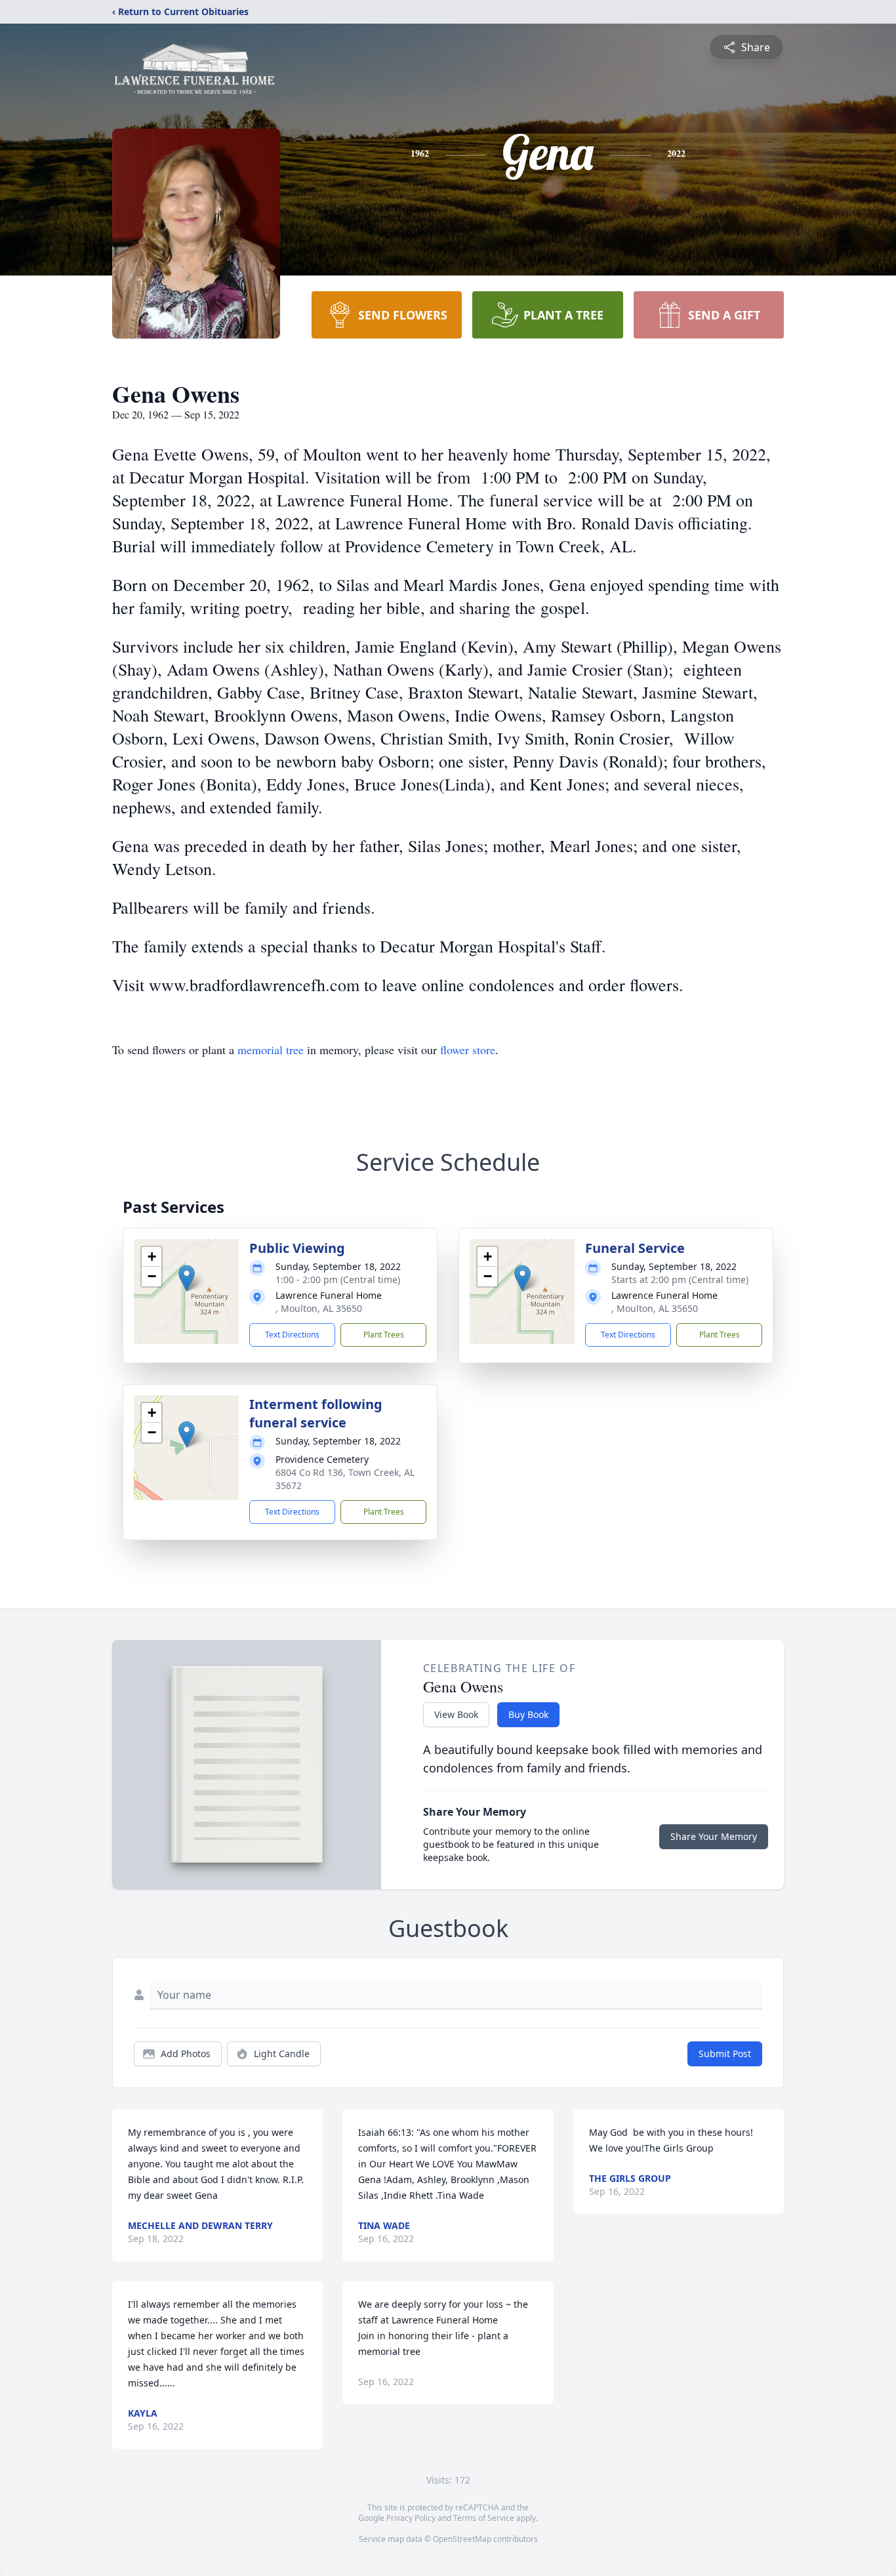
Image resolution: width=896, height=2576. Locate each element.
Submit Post (725, 2054)
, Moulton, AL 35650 (319, 1308)
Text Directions (292, 1335)
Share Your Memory (714, 1836)
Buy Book (528, 1714)
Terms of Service (484, 2518)
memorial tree (271, 1050)
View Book (456, 1714)
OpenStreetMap (462, 2539)
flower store (468, 1050)
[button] (187, 1278)
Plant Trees (384, 1335)
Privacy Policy (411, 2518)
